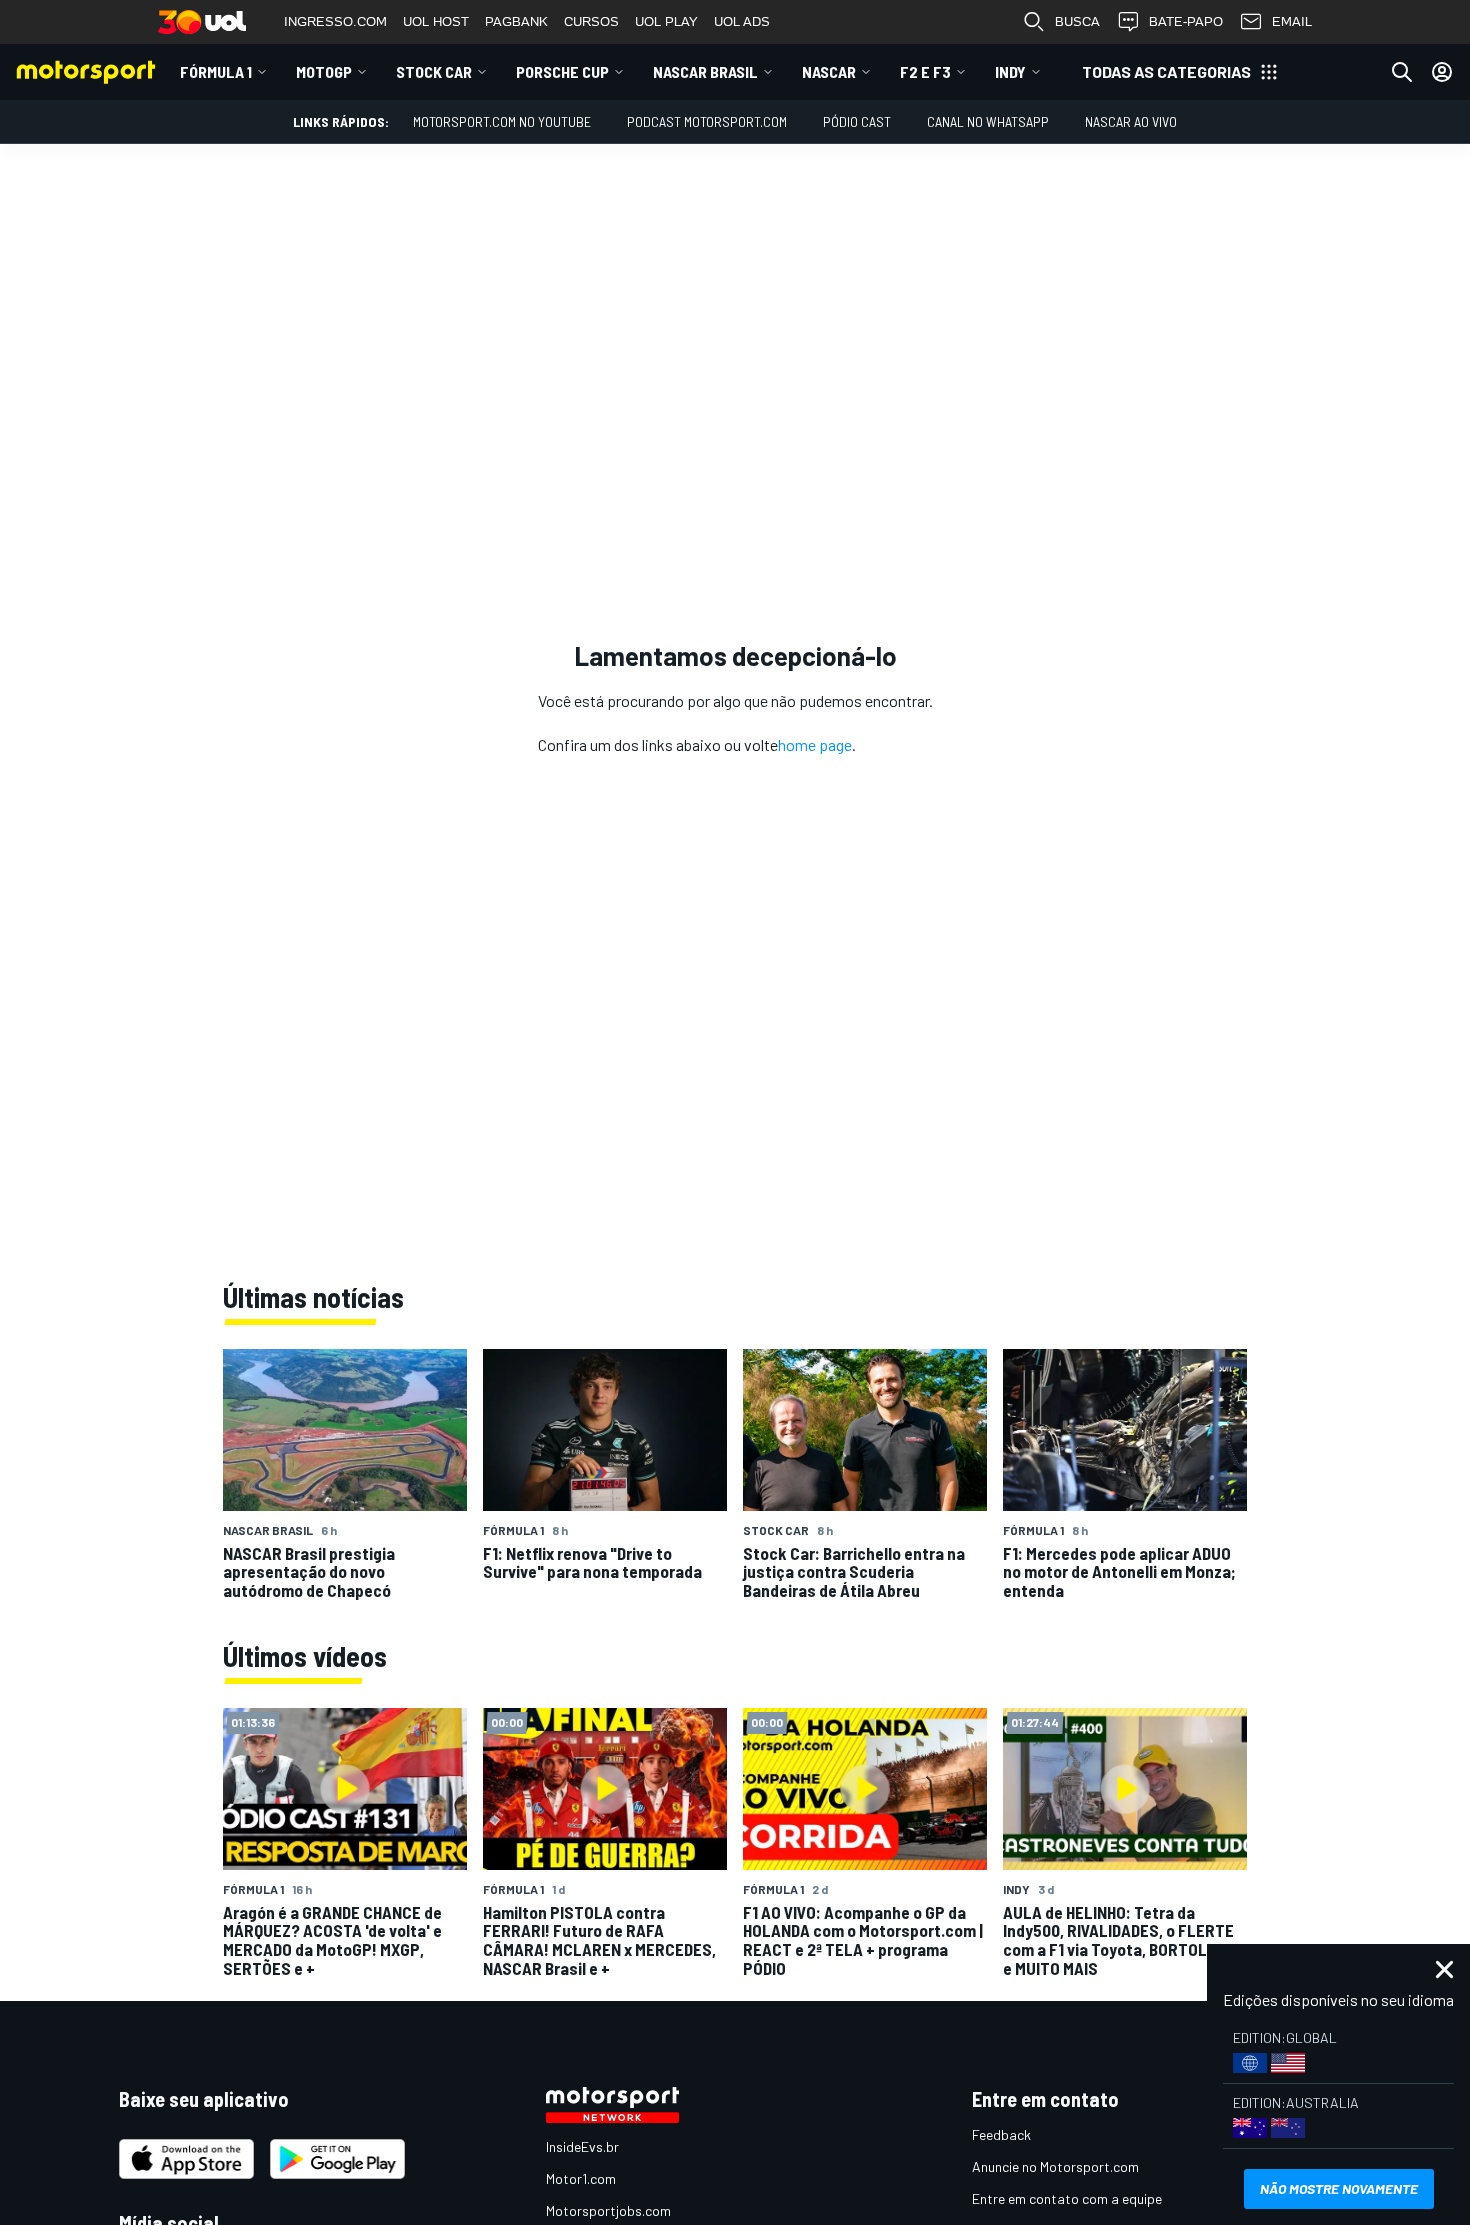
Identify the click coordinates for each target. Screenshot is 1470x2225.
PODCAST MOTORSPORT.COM (707, 121)
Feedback (1001, 2134)
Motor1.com (581, 2178)
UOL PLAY (666, 21)
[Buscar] (1402, 72)
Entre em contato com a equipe (1067, 2198)
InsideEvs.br (582, 2146)
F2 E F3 (925, 71)
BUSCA (1077, 21)
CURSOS (591, 21)
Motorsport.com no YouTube (502, 121)
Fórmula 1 (216, 71)
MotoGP (324, 71)
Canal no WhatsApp (988, 121)
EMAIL (1292, 21)
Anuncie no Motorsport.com (1055, 2166)
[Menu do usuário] (1442, 72)
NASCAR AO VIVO (1131, 121)
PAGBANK (516, 21)
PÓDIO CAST (857, 121)
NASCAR (829, 71)
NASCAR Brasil (705, 71)
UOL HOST (436, 21)
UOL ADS (742, 21)
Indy (1010, 71)
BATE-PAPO (1186, 21)
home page (815, 744)
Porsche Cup (562, 71)
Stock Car (434, 71)
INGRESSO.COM (335, 21)
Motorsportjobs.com (608, 2210)
